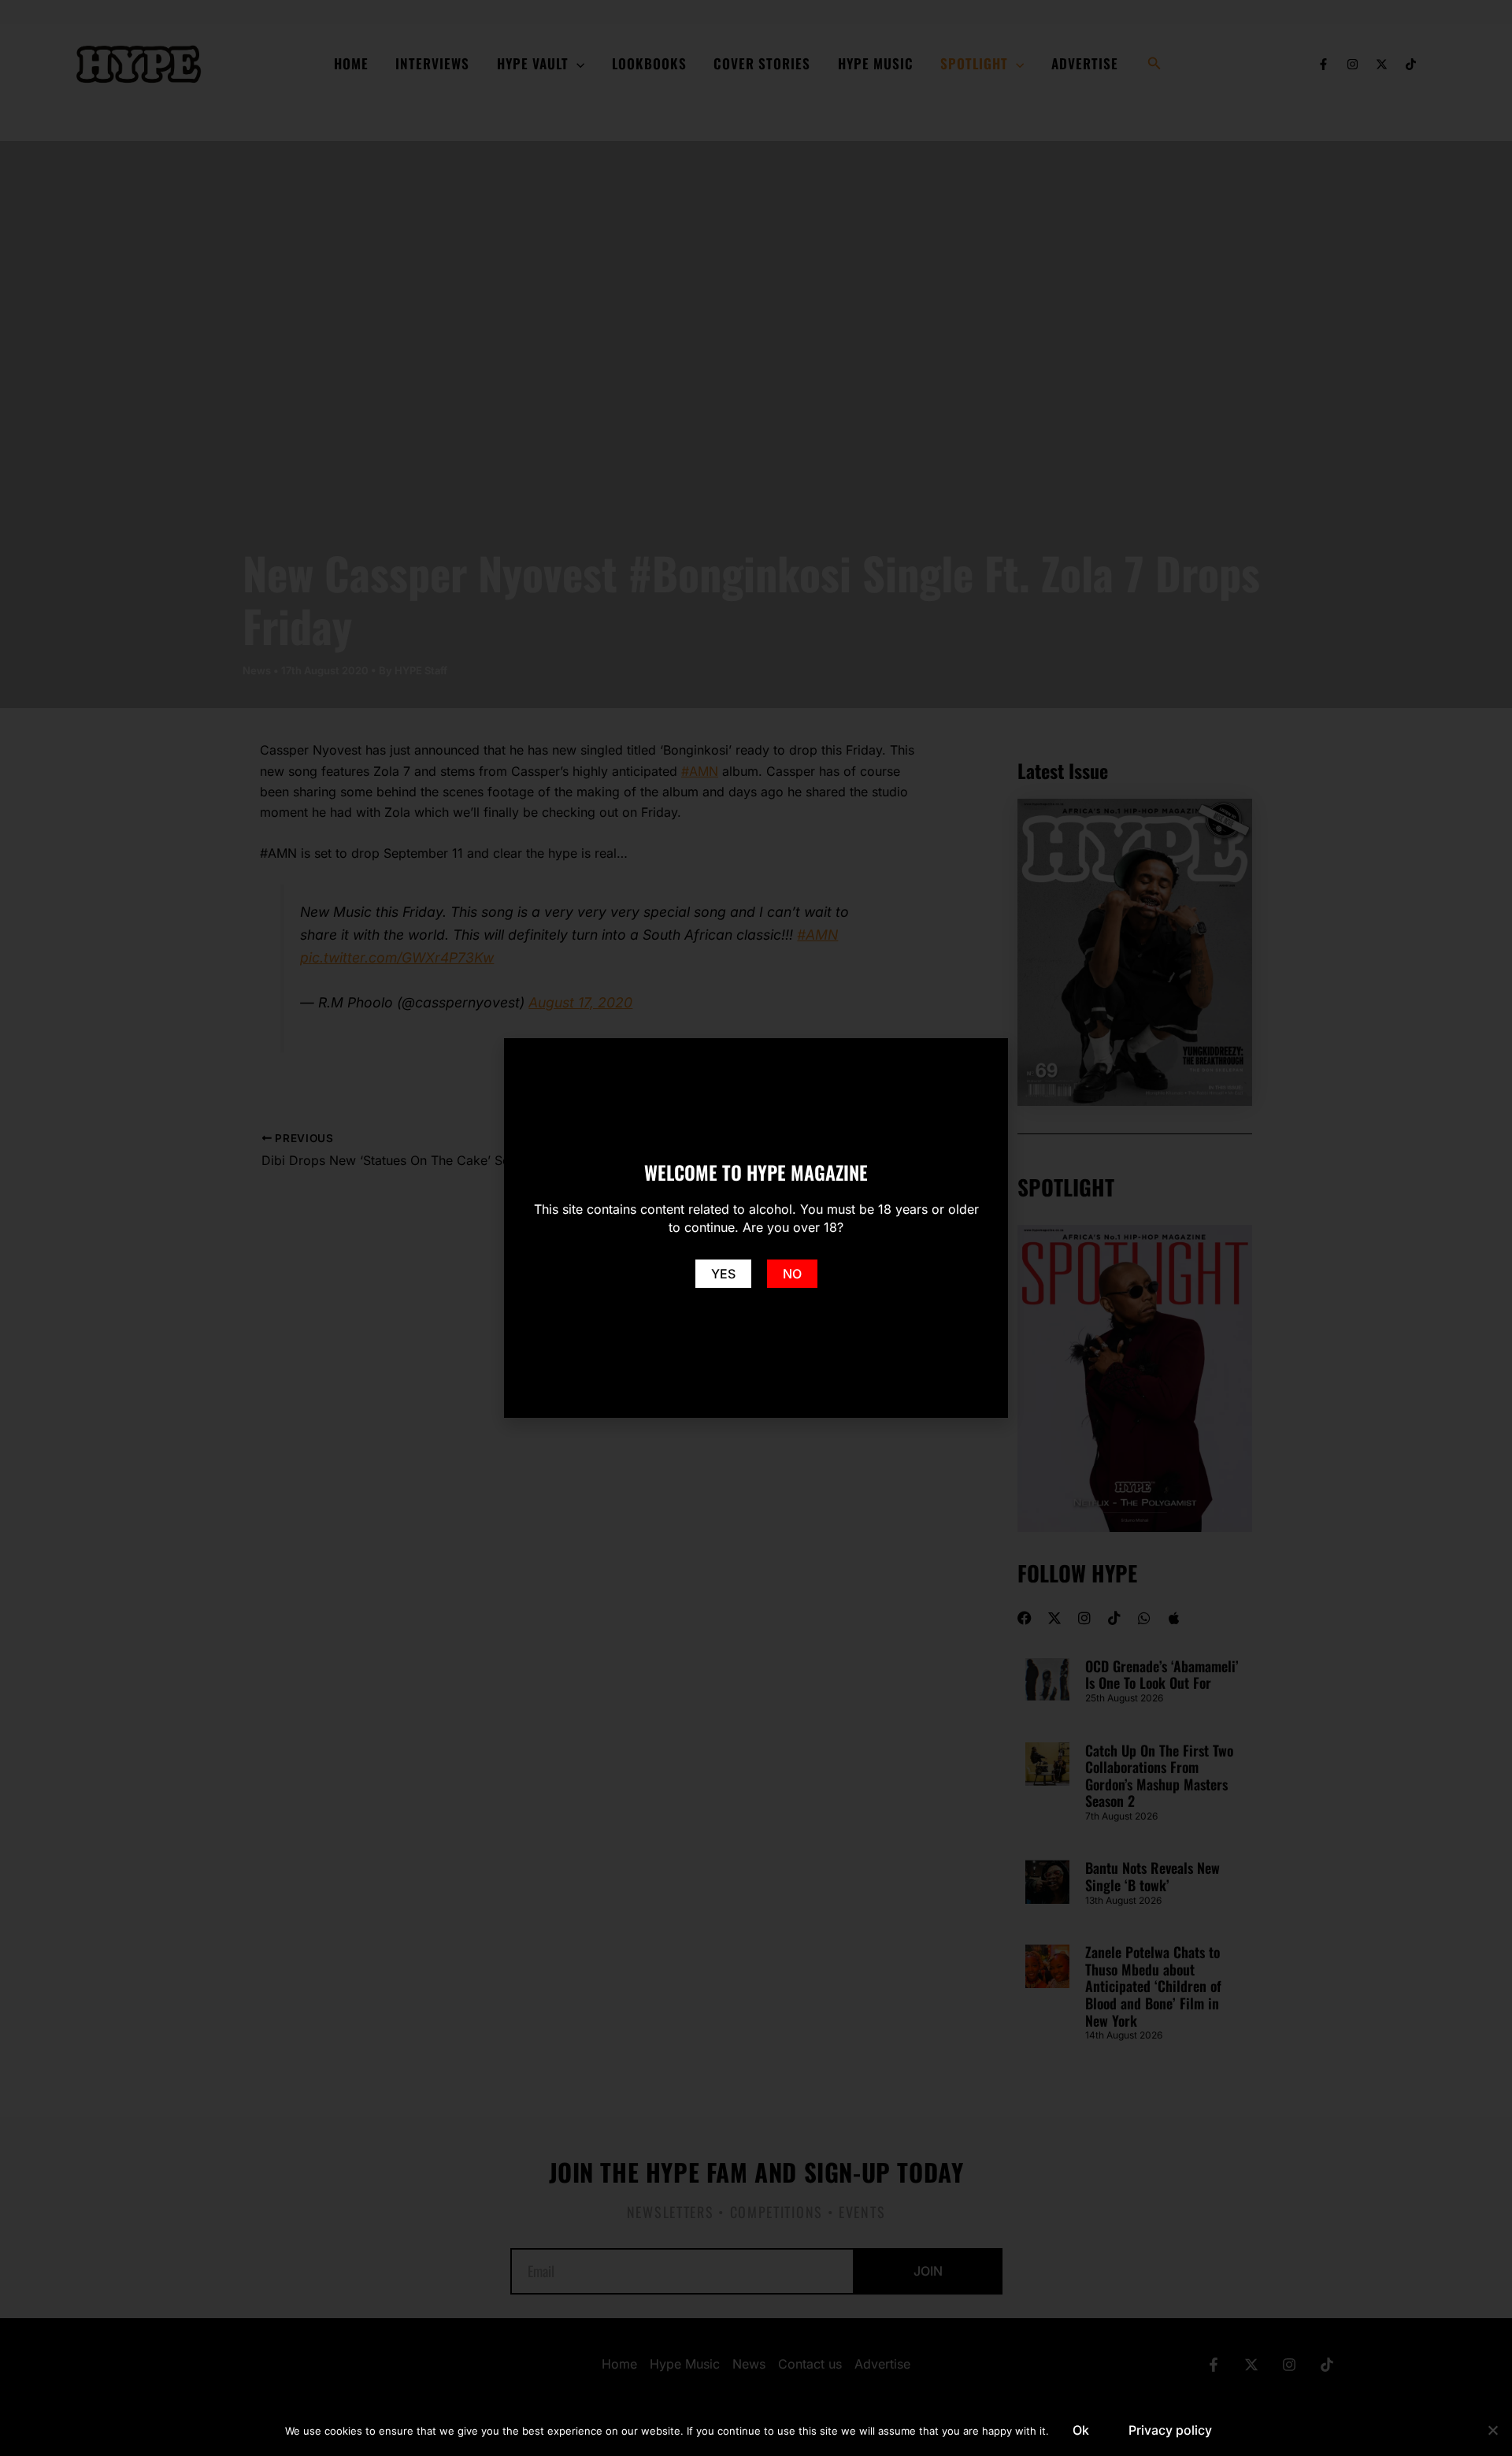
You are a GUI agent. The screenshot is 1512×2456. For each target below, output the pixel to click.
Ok (1081, 2430)
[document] (756, 1228)
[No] (1492, 2430)
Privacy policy (1170, 2430)
